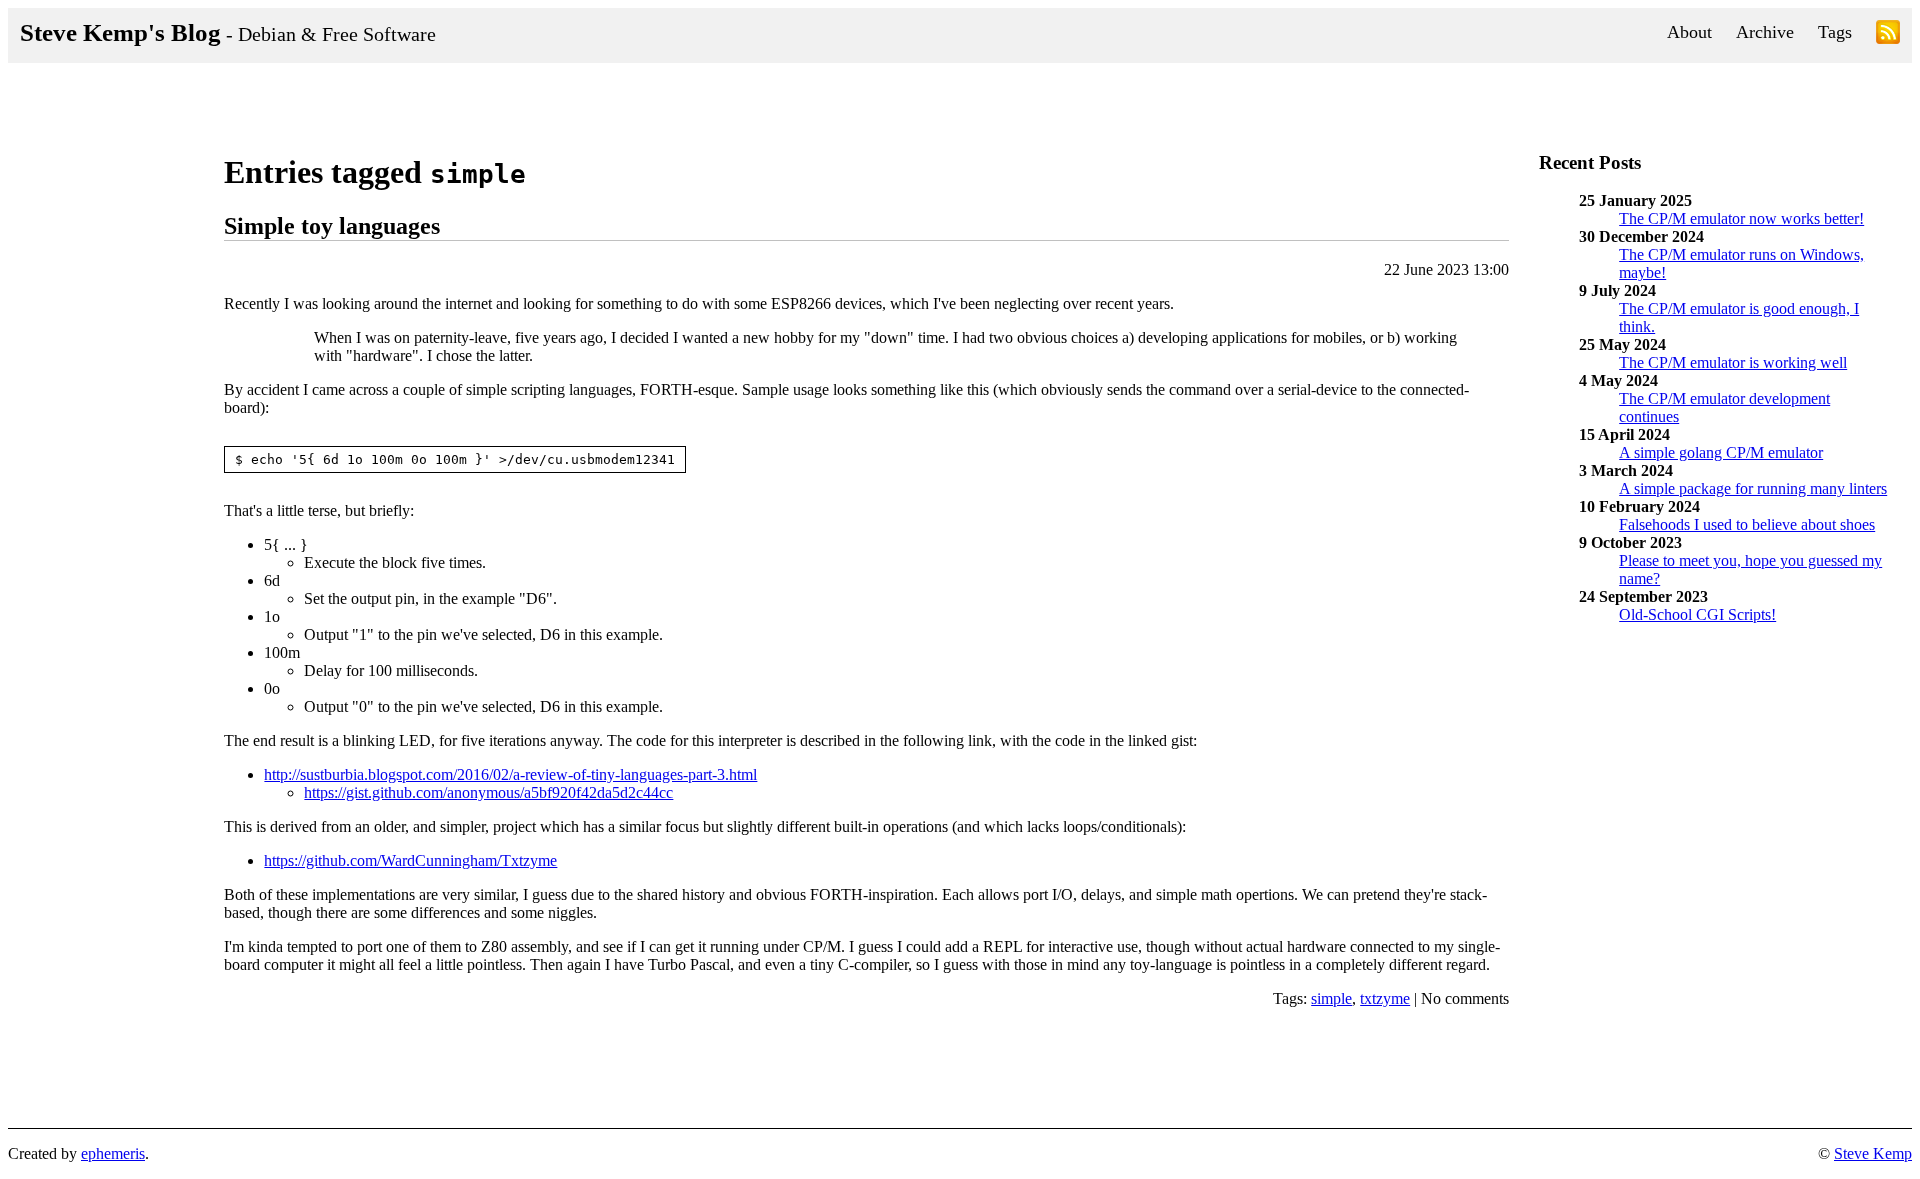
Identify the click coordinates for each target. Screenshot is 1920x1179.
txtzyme (1385, 998)
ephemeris (113, 1153)
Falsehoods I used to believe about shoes (1747, 524)
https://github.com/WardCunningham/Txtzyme (410, 860)
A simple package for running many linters (1753, 488)
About (1689, 32)
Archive (1765, 32)
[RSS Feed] (1888, 35)
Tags (1835, 32)
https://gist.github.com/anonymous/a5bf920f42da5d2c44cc (488, 792)
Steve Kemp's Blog (228, 32)
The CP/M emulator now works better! (1741, 218)
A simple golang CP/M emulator (1721, 452)
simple (1331, 998)
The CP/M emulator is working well (1733, 362)
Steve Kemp (1873, 1153)
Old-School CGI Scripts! (1697, 614)
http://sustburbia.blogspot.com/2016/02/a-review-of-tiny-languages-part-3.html (510, 774)
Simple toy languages (332, 226)
